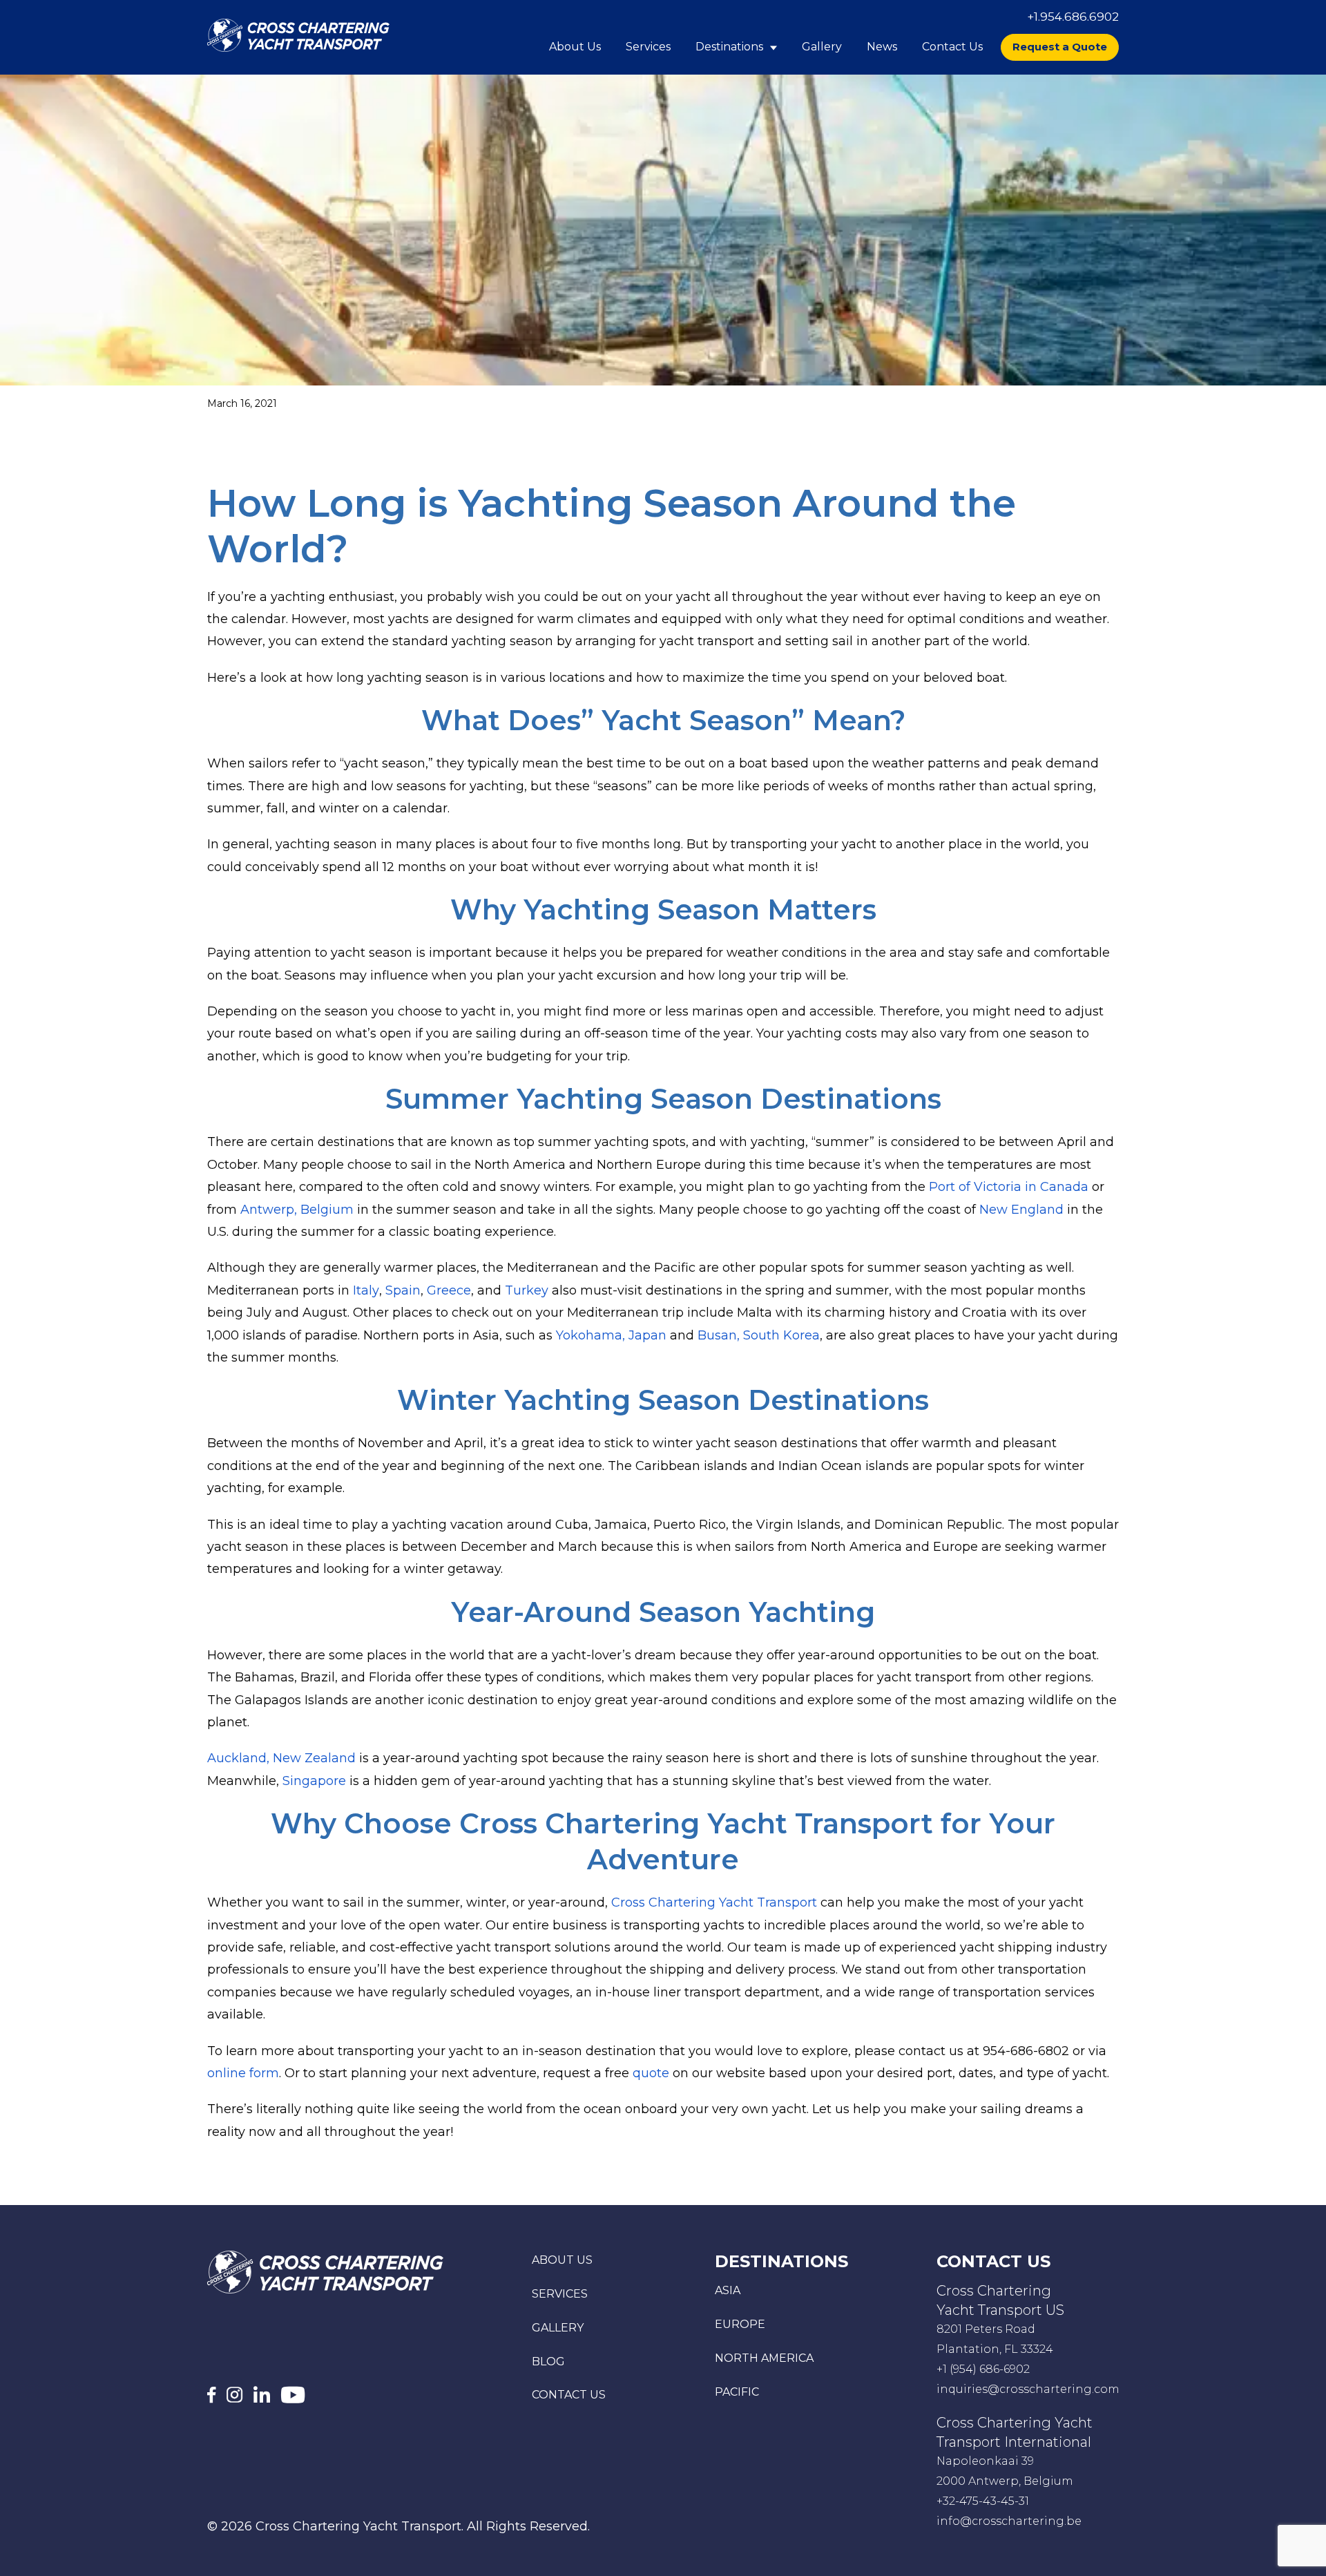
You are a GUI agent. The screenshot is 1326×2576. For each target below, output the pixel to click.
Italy (366, 1290)
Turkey (527, 1290)
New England (1021, 1210)
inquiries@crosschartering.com (1028, 2389)
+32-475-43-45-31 (983, 2501)
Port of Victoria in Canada (1009, 1187)
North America (764, 2358)
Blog (548, 2362)
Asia (728, 2290)
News (882, 47)
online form (243, 2073)
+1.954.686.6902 (1073, 17)
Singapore (314, 1781)
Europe (740, 2324)
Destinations (731, 47)
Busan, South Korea (759, 1335)
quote (651, 2073)
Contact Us (952, 47)
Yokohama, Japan (611, 1335)
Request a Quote (1060, 47)
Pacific (737, 2392)
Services (648, 47)
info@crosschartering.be (1009, 2521)
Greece (449, 1290)
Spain (403, 1290)
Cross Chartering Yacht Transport (714, 1902)
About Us (575, 47)
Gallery (822, 47)
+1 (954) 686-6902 (983, 2369)
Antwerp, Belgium (297, 1210)
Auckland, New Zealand (281, 1758)
